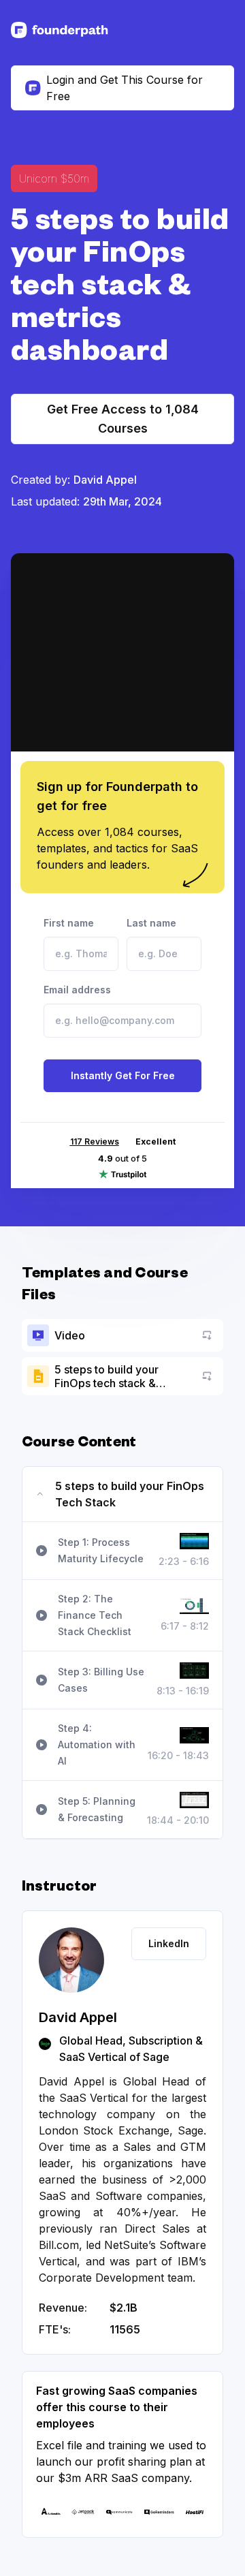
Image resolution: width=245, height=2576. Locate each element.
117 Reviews (95, 1142)
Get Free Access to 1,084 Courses (123, 419)
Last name (151, 923)
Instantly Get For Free (123, 1075)
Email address (77, 990)
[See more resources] (60, 30)
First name (69, 923)
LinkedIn (169, 1943)
